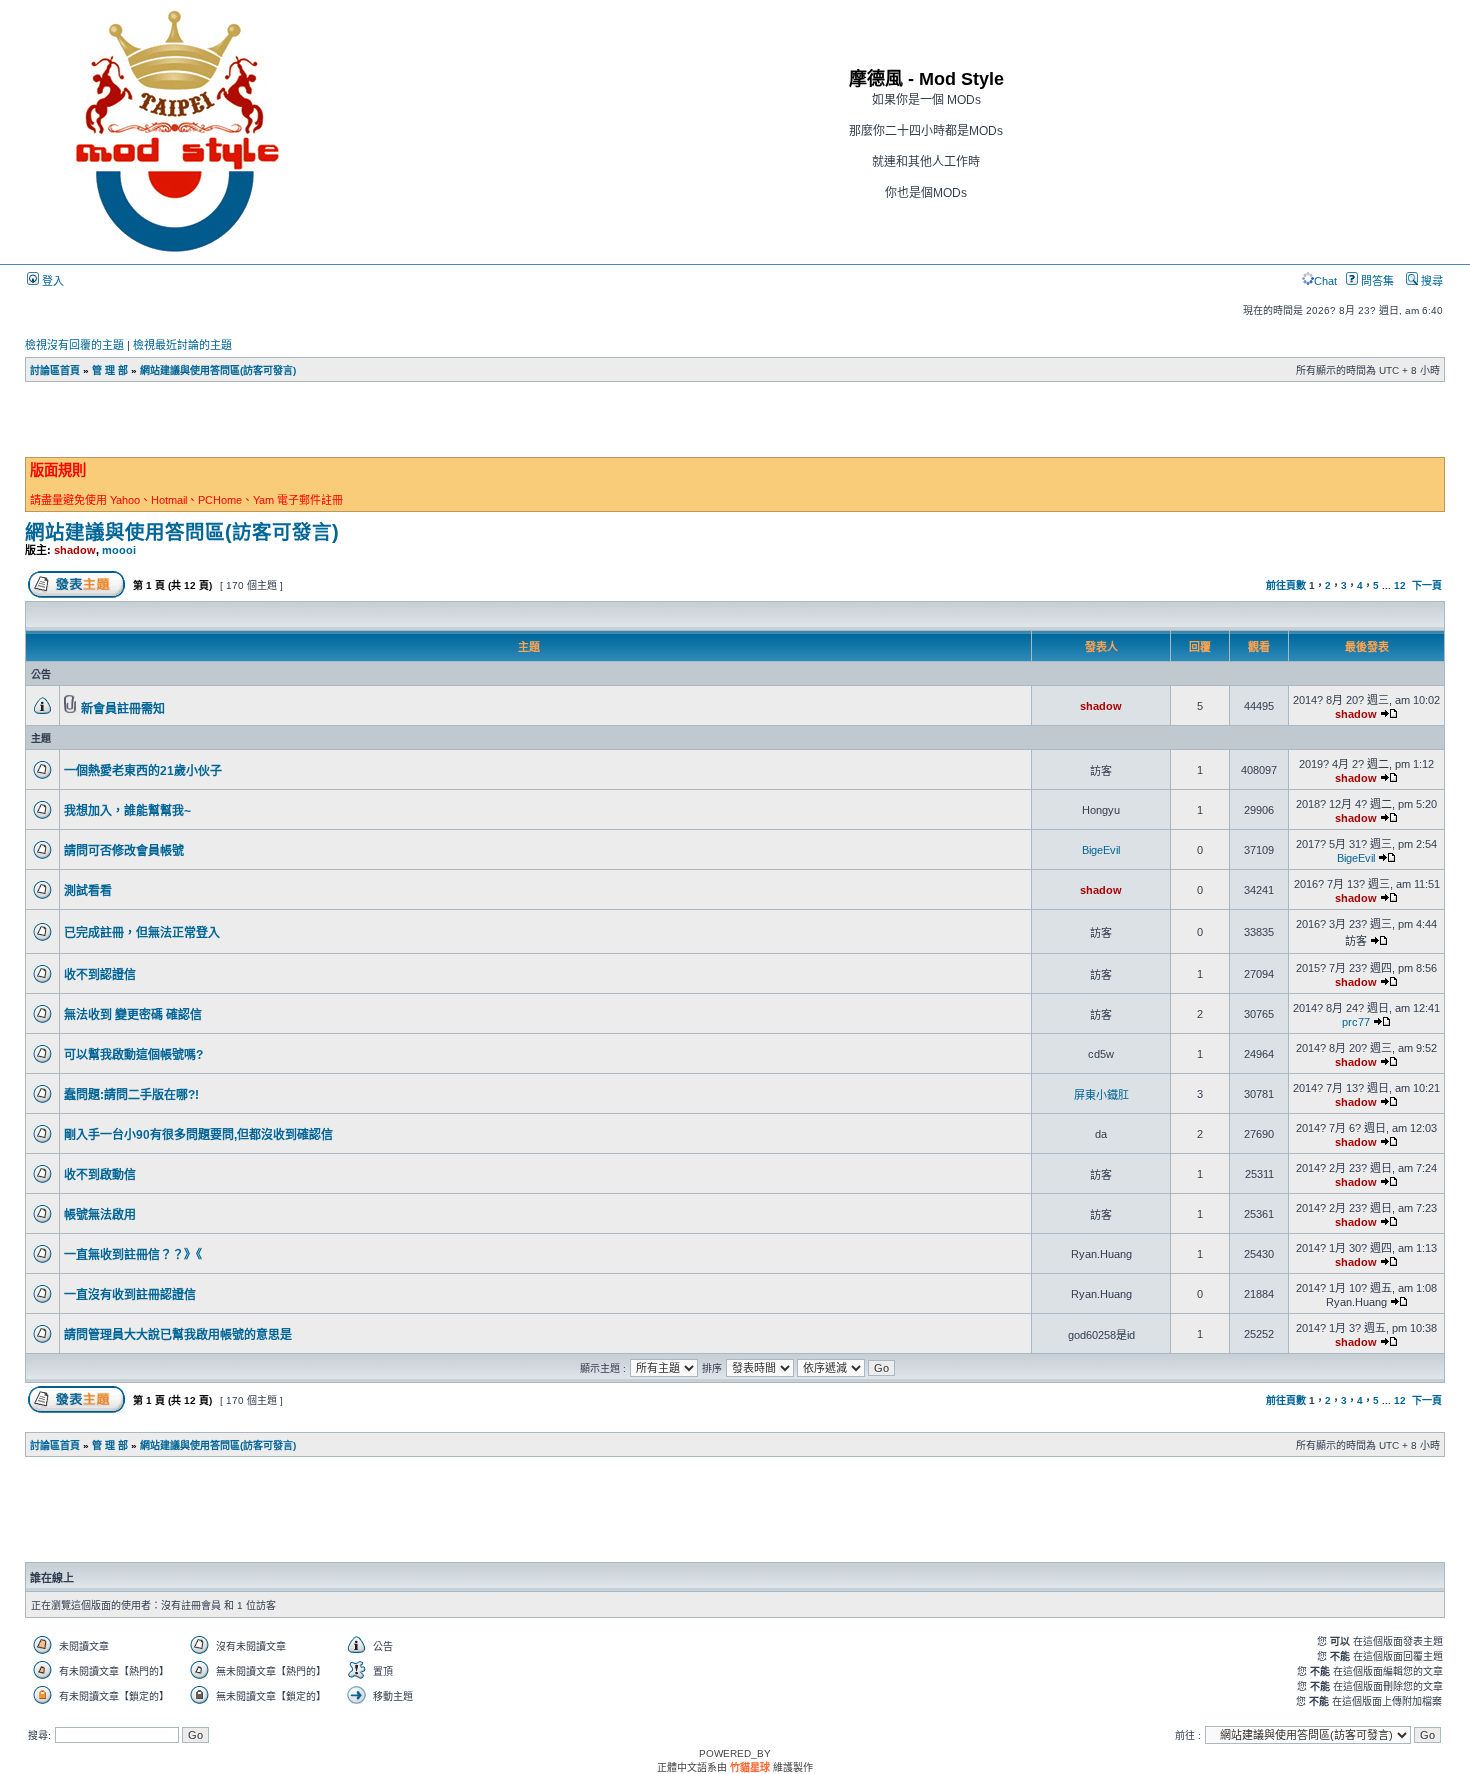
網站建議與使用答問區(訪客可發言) (218, 370)
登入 (51, 281)
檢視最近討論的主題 (182, 345)
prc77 (1356, 1022)
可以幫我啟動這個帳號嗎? (133, 1055)
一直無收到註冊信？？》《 (133, 1255)
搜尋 (1430, 281)
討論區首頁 (55, 370)
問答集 (1376, 281)
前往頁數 (1286, 585)
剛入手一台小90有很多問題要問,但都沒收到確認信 (198, 1135)
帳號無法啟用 (100, 1215)
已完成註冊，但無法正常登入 (142, 933)
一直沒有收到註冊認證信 (130, 1295)
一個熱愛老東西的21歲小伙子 (143, 771)
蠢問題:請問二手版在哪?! (131, 1095)
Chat (1325, 281)
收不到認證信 (100, 975)
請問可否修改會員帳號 (124, 851)
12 (1400, 585)
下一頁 (1427, 585)
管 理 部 (110, 370)
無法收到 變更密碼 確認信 (133, 1015)
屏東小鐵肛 (1101, 1095)
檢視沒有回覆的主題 (74, 345)
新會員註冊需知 (123, 709)
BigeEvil (1101, 850)
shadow (75, 550)
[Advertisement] (380, 425)
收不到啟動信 (100, 1175)
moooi (119, 550)
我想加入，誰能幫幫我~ (127, 811)
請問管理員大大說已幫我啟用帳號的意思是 (178, 1335)
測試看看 (88, 891)
